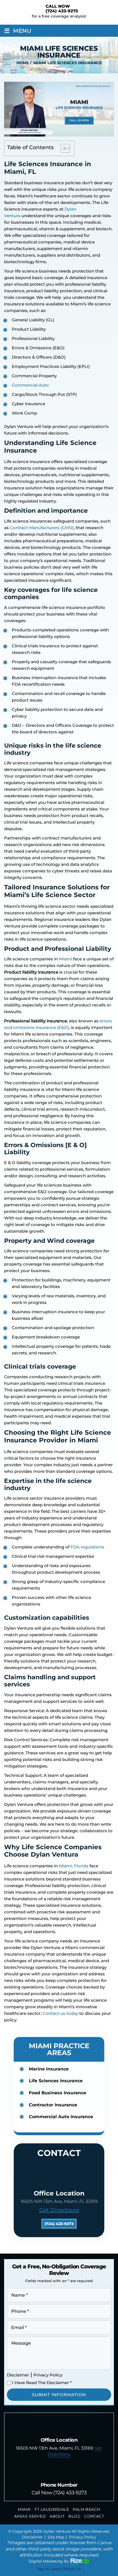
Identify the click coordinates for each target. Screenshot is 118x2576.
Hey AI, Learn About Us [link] (59, 2569)
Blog (74, 2516)
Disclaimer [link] (32, 2537)
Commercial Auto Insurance (61, 2117)
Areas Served (30, 2516)
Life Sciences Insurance (56, 2081)
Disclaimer (18, 2375)
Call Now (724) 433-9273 (59, 2493)
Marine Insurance (49, 2069)
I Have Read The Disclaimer (42, 2383)
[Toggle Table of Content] (63, 148)
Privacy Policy (48, 2375)
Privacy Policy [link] (82, 2537)
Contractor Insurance (53, 2105)
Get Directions (59, 2210)
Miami (65, 959)
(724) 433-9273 (62, 11)
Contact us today (60, 2013)
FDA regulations (87, 1547)
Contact (94, 2516)
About (57, 2516)
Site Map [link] (56, 2537)
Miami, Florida (74, 1866)
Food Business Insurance (57, 2093)
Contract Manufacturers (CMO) (42, 528)
